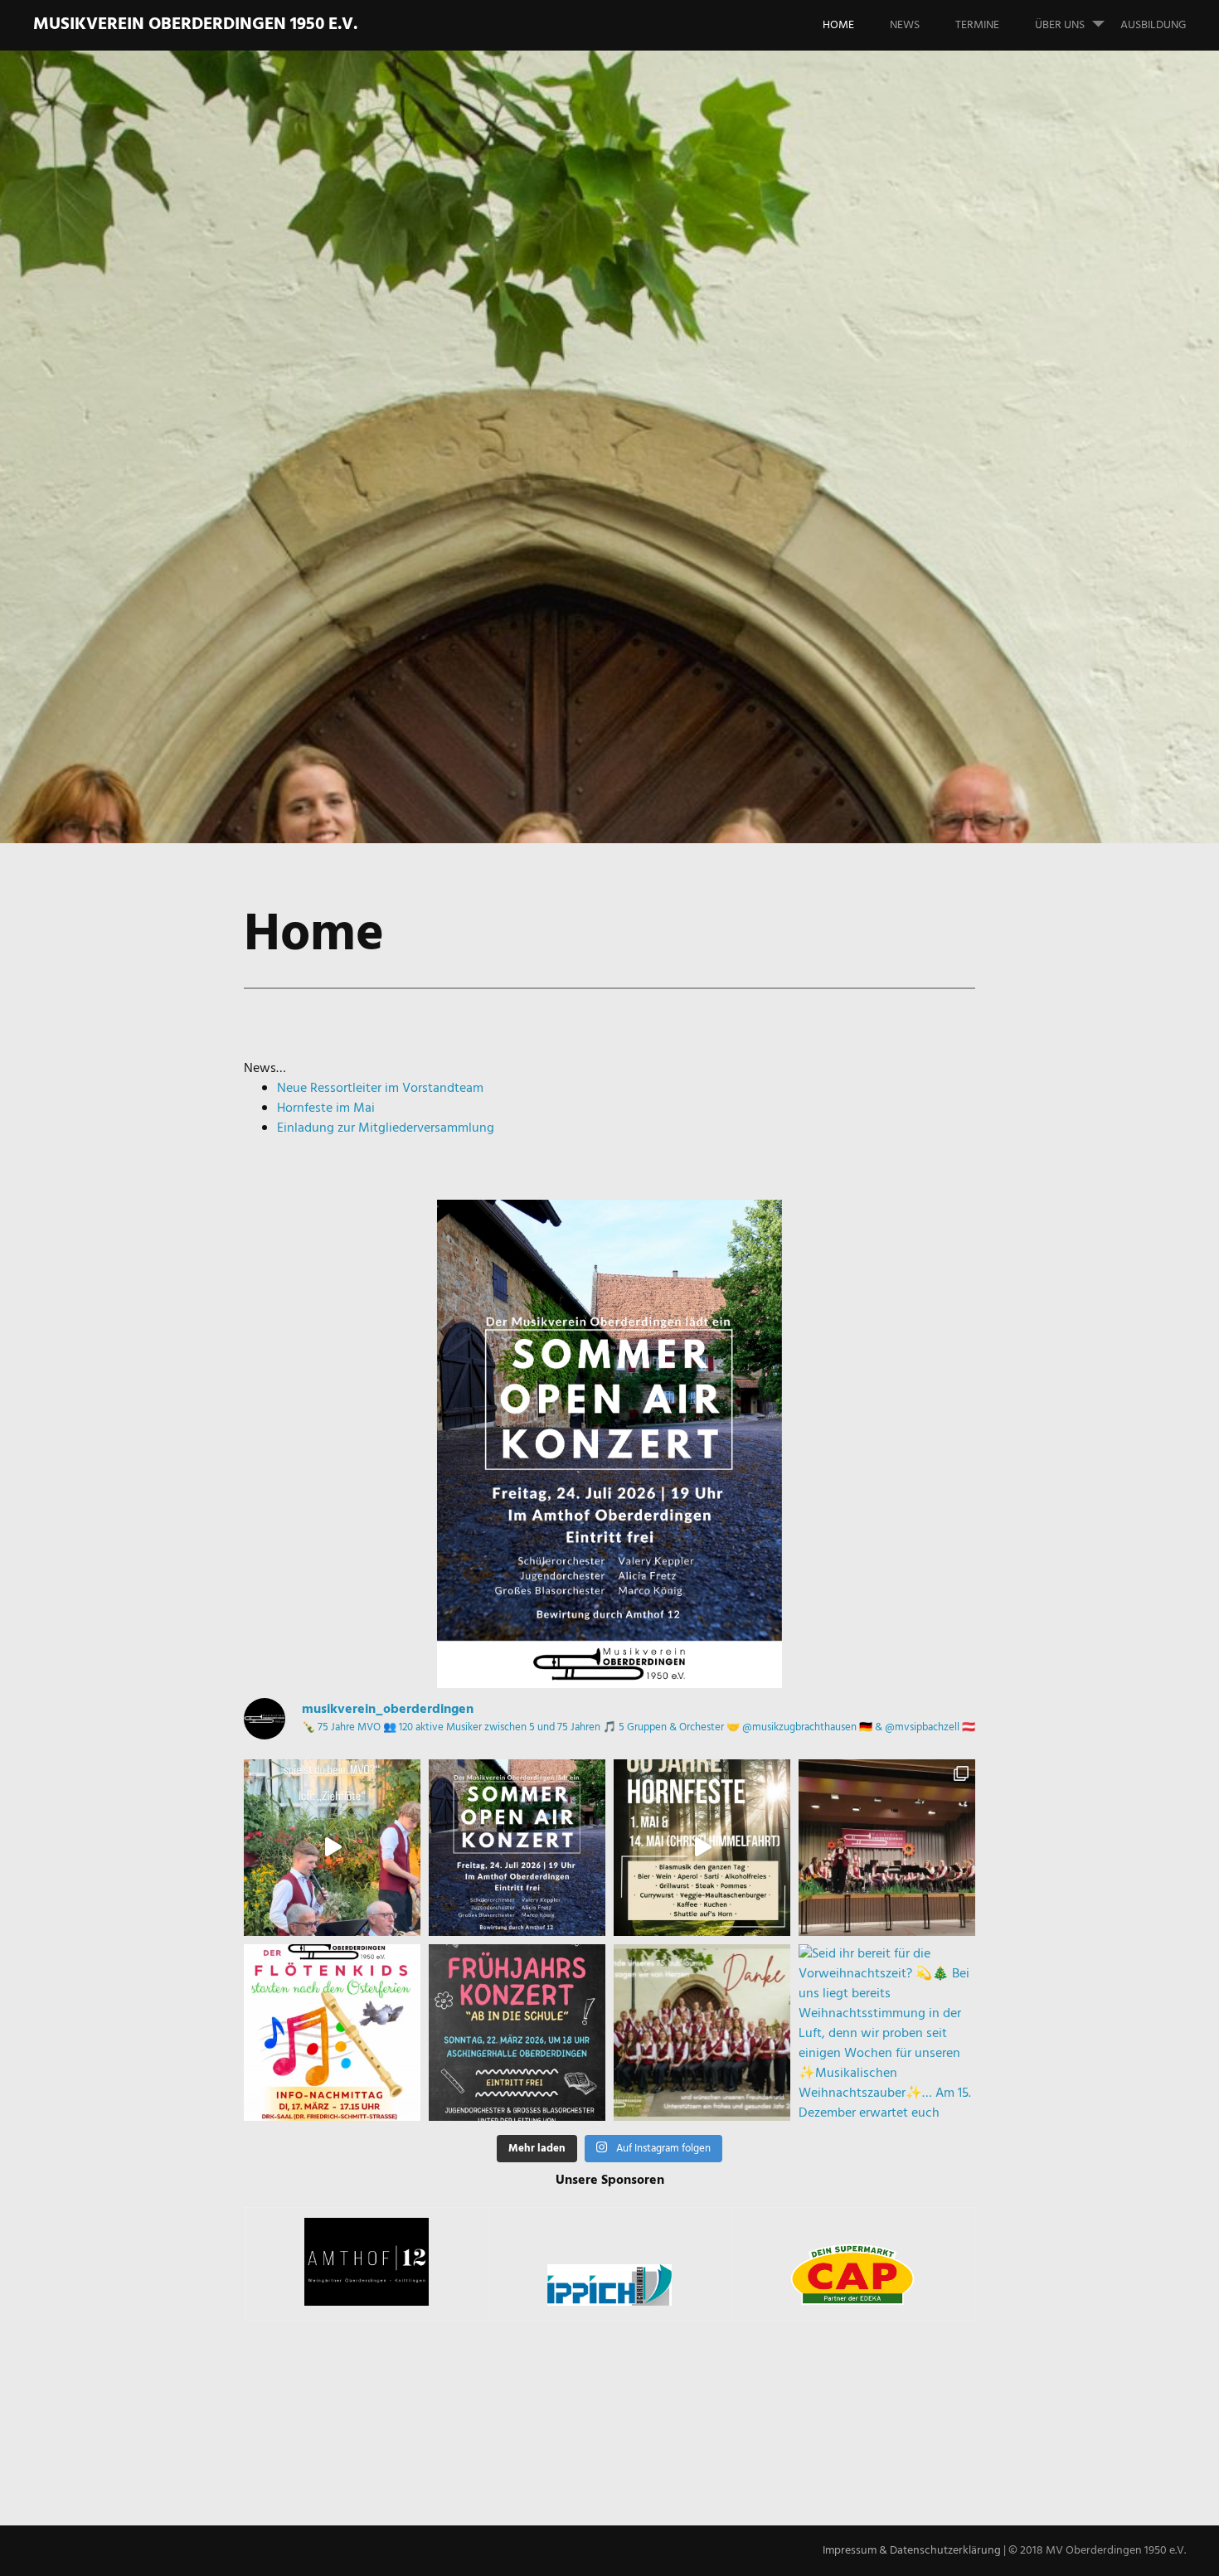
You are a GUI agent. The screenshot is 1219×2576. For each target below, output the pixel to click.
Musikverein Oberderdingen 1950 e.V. (195, 24)
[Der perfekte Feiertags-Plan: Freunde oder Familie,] (702, 1848)
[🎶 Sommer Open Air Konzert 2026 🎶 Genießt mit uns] (517, 1848)
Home (838, 25)
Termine (977, 25)
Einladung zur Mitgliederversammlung (386, 1128)
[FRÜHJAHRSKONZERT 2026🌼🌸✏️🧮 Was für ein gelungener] (887, 1848)
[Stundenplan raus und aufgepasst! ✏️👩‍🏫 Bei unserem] (517, 2033)
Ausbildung (1153, 25)
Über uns (1060, 25)
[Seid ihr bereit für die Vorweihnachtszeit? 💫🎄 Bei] (887, 2033)
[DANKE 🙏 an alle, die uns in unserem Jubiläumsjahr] (702, 2033)
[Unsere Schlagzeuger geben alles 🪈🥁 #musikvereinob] (332, 1848)
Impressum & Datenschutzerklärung (912, 2551)
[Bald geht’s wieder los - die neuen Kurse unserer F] (332, 2033)
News (905, 25)
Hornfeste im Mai (326, 1109)
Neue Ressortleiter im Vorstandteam (380, 1089)
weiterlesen (168, 495)
